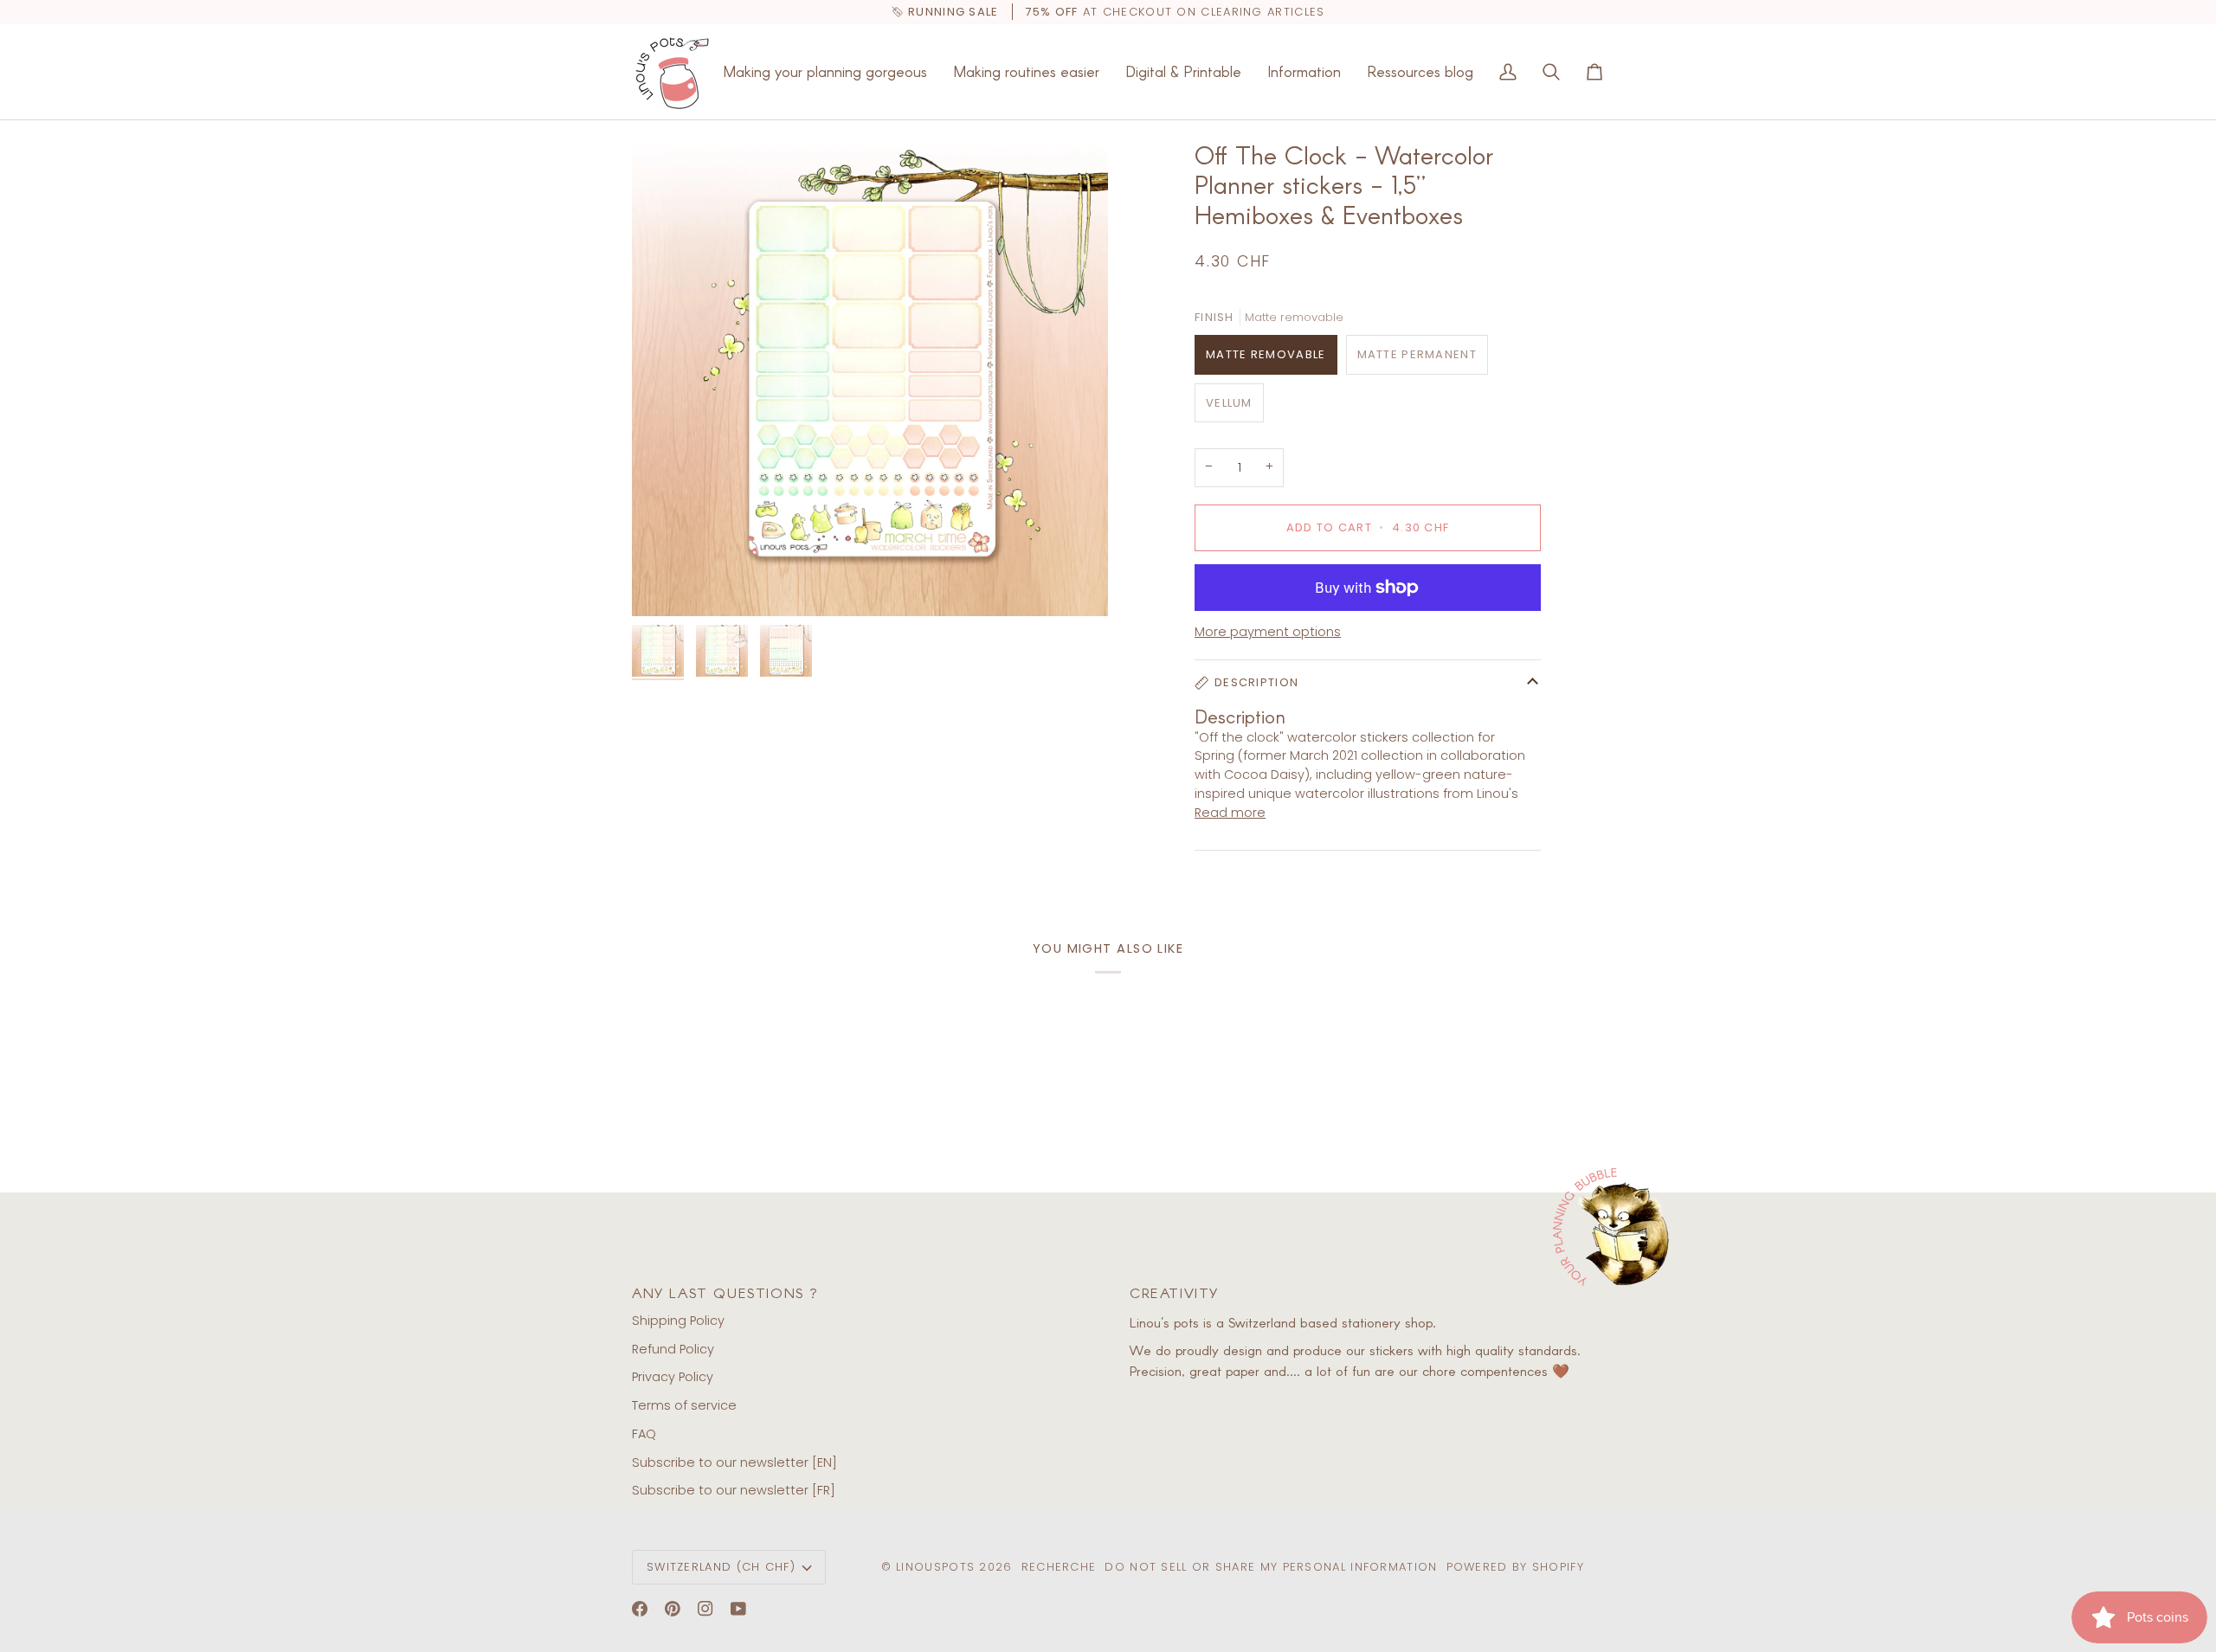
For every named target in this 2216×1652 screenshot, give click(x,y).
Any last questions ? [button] (725, 1292)
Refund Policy (673, 1349)
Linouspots (935, 1567)
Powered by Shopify (1515, 1567)
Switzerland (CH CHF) (721, 1567)
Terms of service (684, 1405)
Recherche (1059, 1567)
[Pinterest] (673, 1609)
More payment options (1268, 632)
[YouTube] (738, 1609)
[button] (825, 72)
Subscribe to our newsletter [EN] (734, 1462)
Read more (1230, 813)
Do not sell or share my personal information (1271, 1567)
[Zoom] (870, 378)
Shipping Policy (678, 1321)
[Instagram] (705, 1609)
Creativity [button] (1174, 1292)
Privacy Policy (673, 1377)
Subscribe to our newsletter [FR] (734, 1490)
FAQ (644, 1434)
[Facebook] (640, 1609)
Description (1256, 682)
